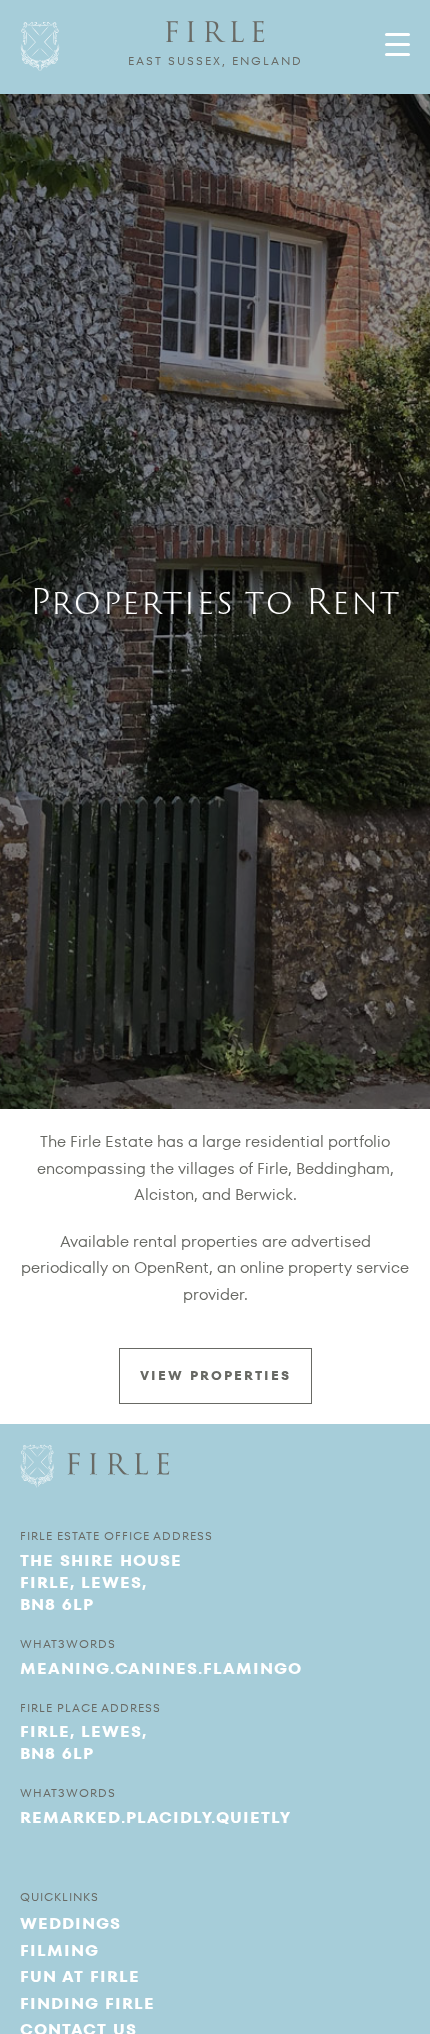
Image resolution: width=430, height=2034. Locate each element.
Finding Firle (87, 2003)
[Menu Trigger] (397, 43)
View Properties (215, 1375)
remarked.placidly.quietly (155, 1817)
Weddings (70, 1923)
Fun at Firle (80, 1976)
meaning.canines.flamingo (161, 1668)
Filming (59, 1950)
